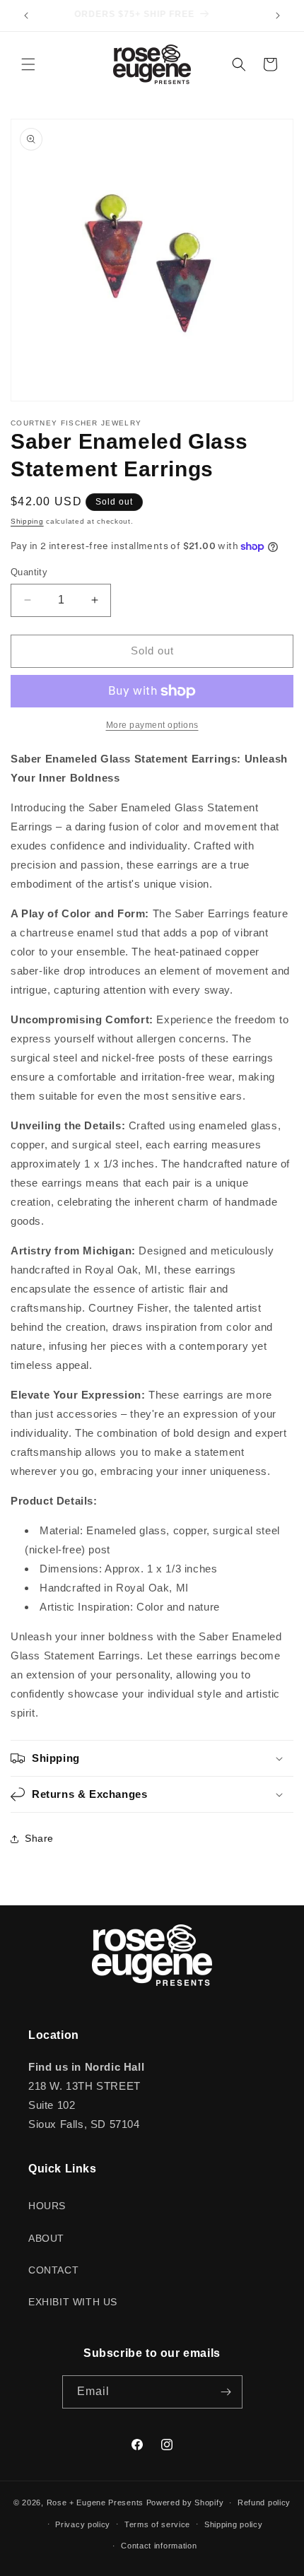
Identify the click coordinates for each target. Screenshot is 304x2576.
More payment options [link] (152, 725)
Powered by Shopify (185, 2503)
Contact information (159, 2546)
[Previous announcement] (26, 16)
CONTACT (53, 2270)
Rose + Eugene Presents (95, 2503)
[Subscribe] (226, 2392)
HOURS (47, 2206)
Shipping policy (234, 2524)
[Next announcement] (278, 16)
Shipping (27, 521)
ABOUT (46, 2238)
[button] (28, 64)
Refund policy (264, 2503)
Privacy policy (83, 2524)
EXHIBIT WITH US (73, 2302)
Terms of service (157, 2524)
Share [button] (39, 1838)
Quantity (29, 572)
